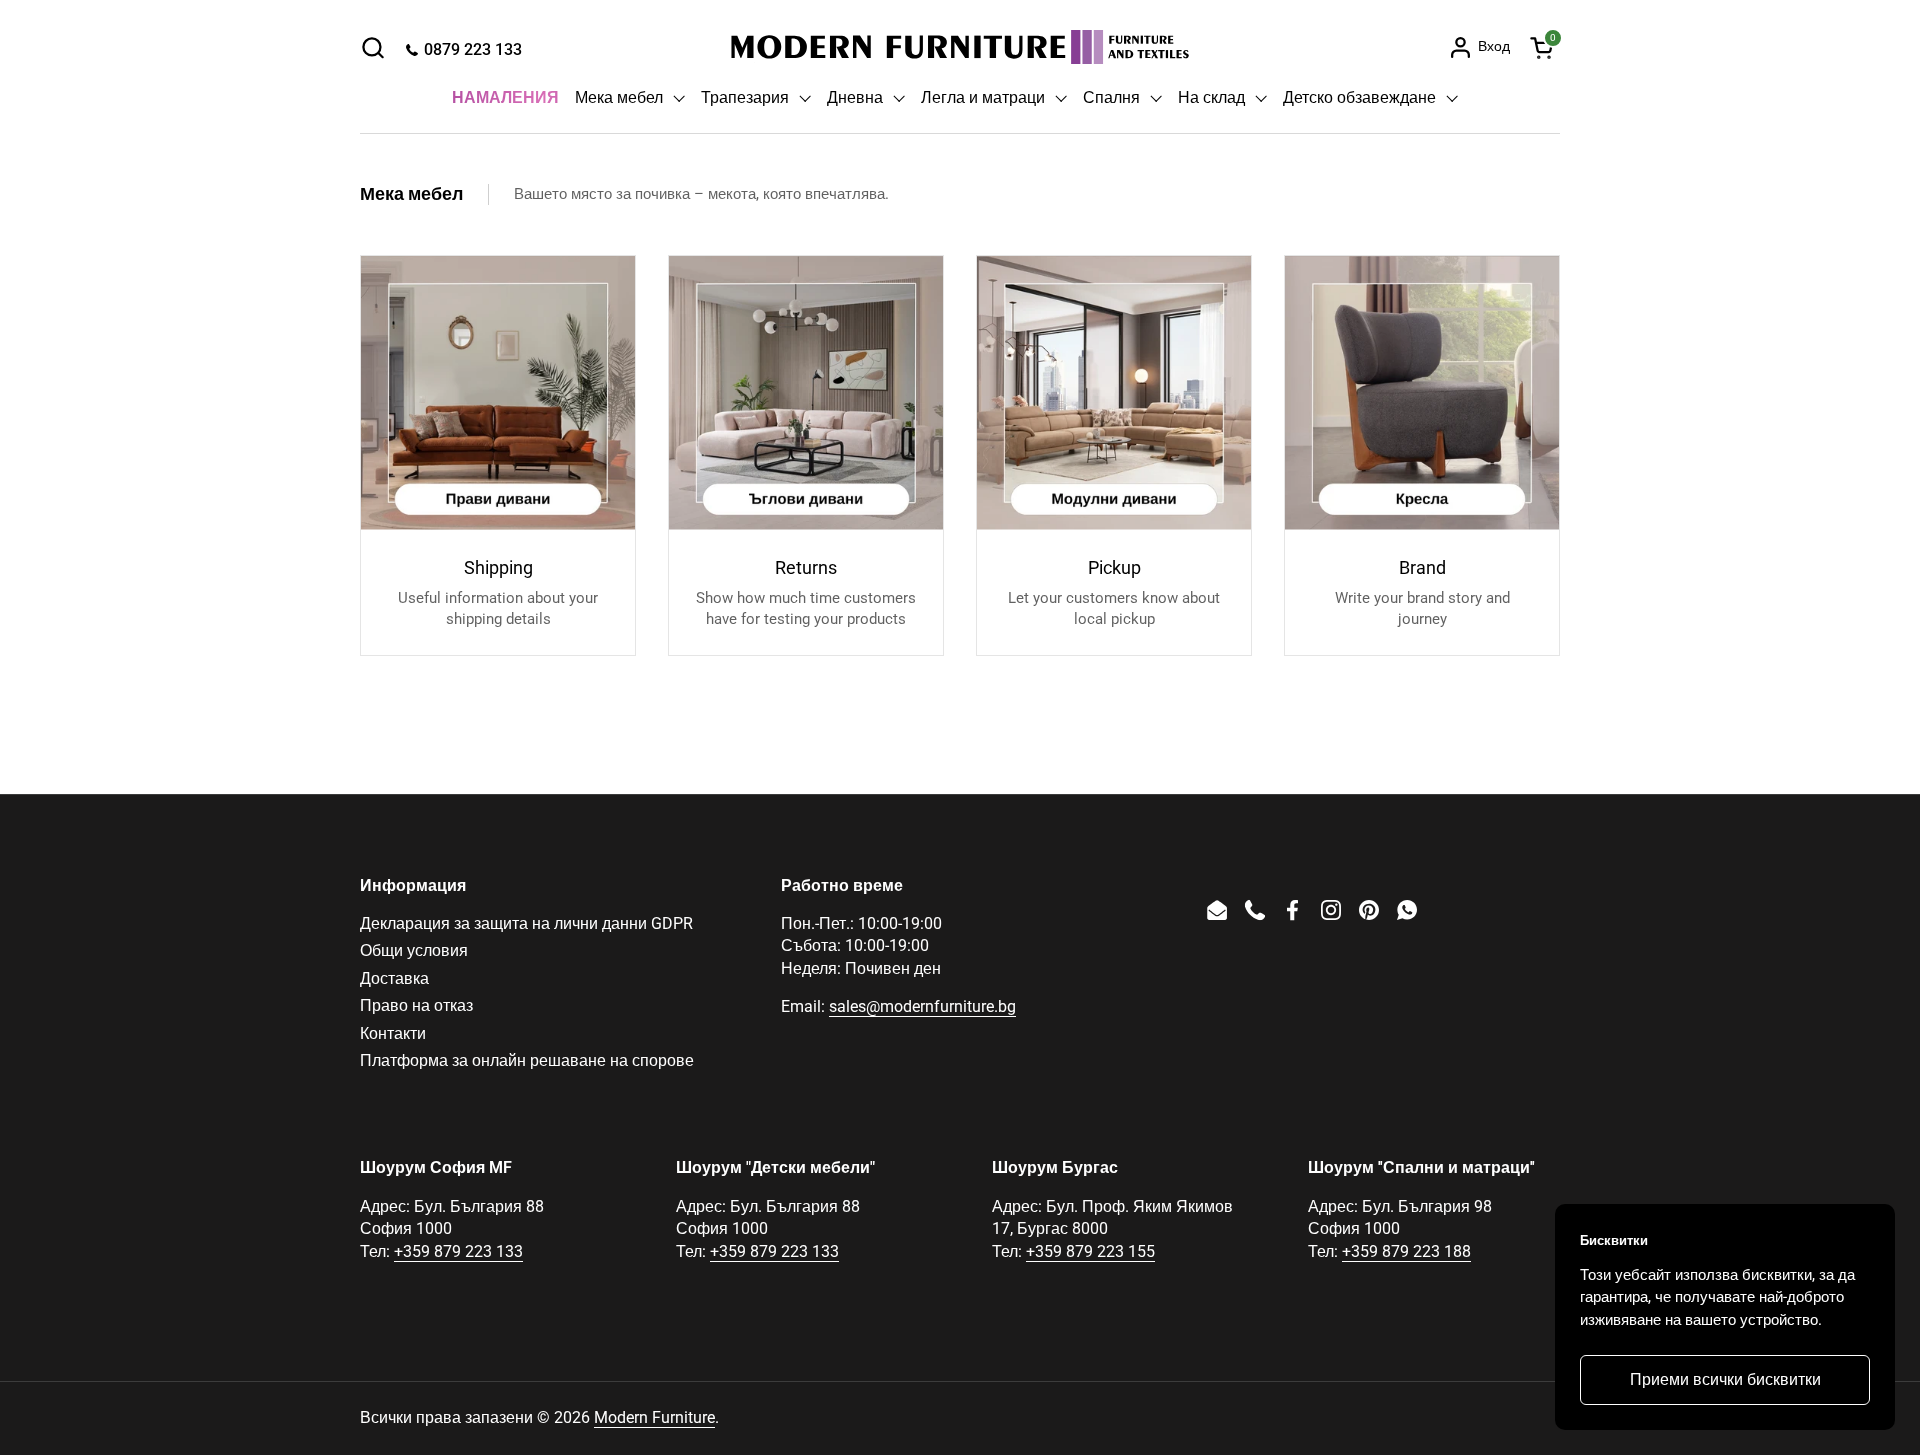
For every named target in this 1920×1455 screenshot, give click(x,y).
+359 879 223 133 (458, 1251)
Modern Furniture (654, 1417)
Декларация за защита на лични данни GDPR (526, 923)
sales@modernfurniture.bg (922, 1006)
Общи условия (414, 950)
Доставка (394, 978)
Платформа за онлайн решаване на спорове (527, 1060)
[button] (372, 47)
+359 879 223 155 (1090, 1251)
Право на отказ (416, 1005)
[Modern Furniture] (960, 47)
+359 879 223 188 (1406, 1251)
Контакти (393, 1033)
